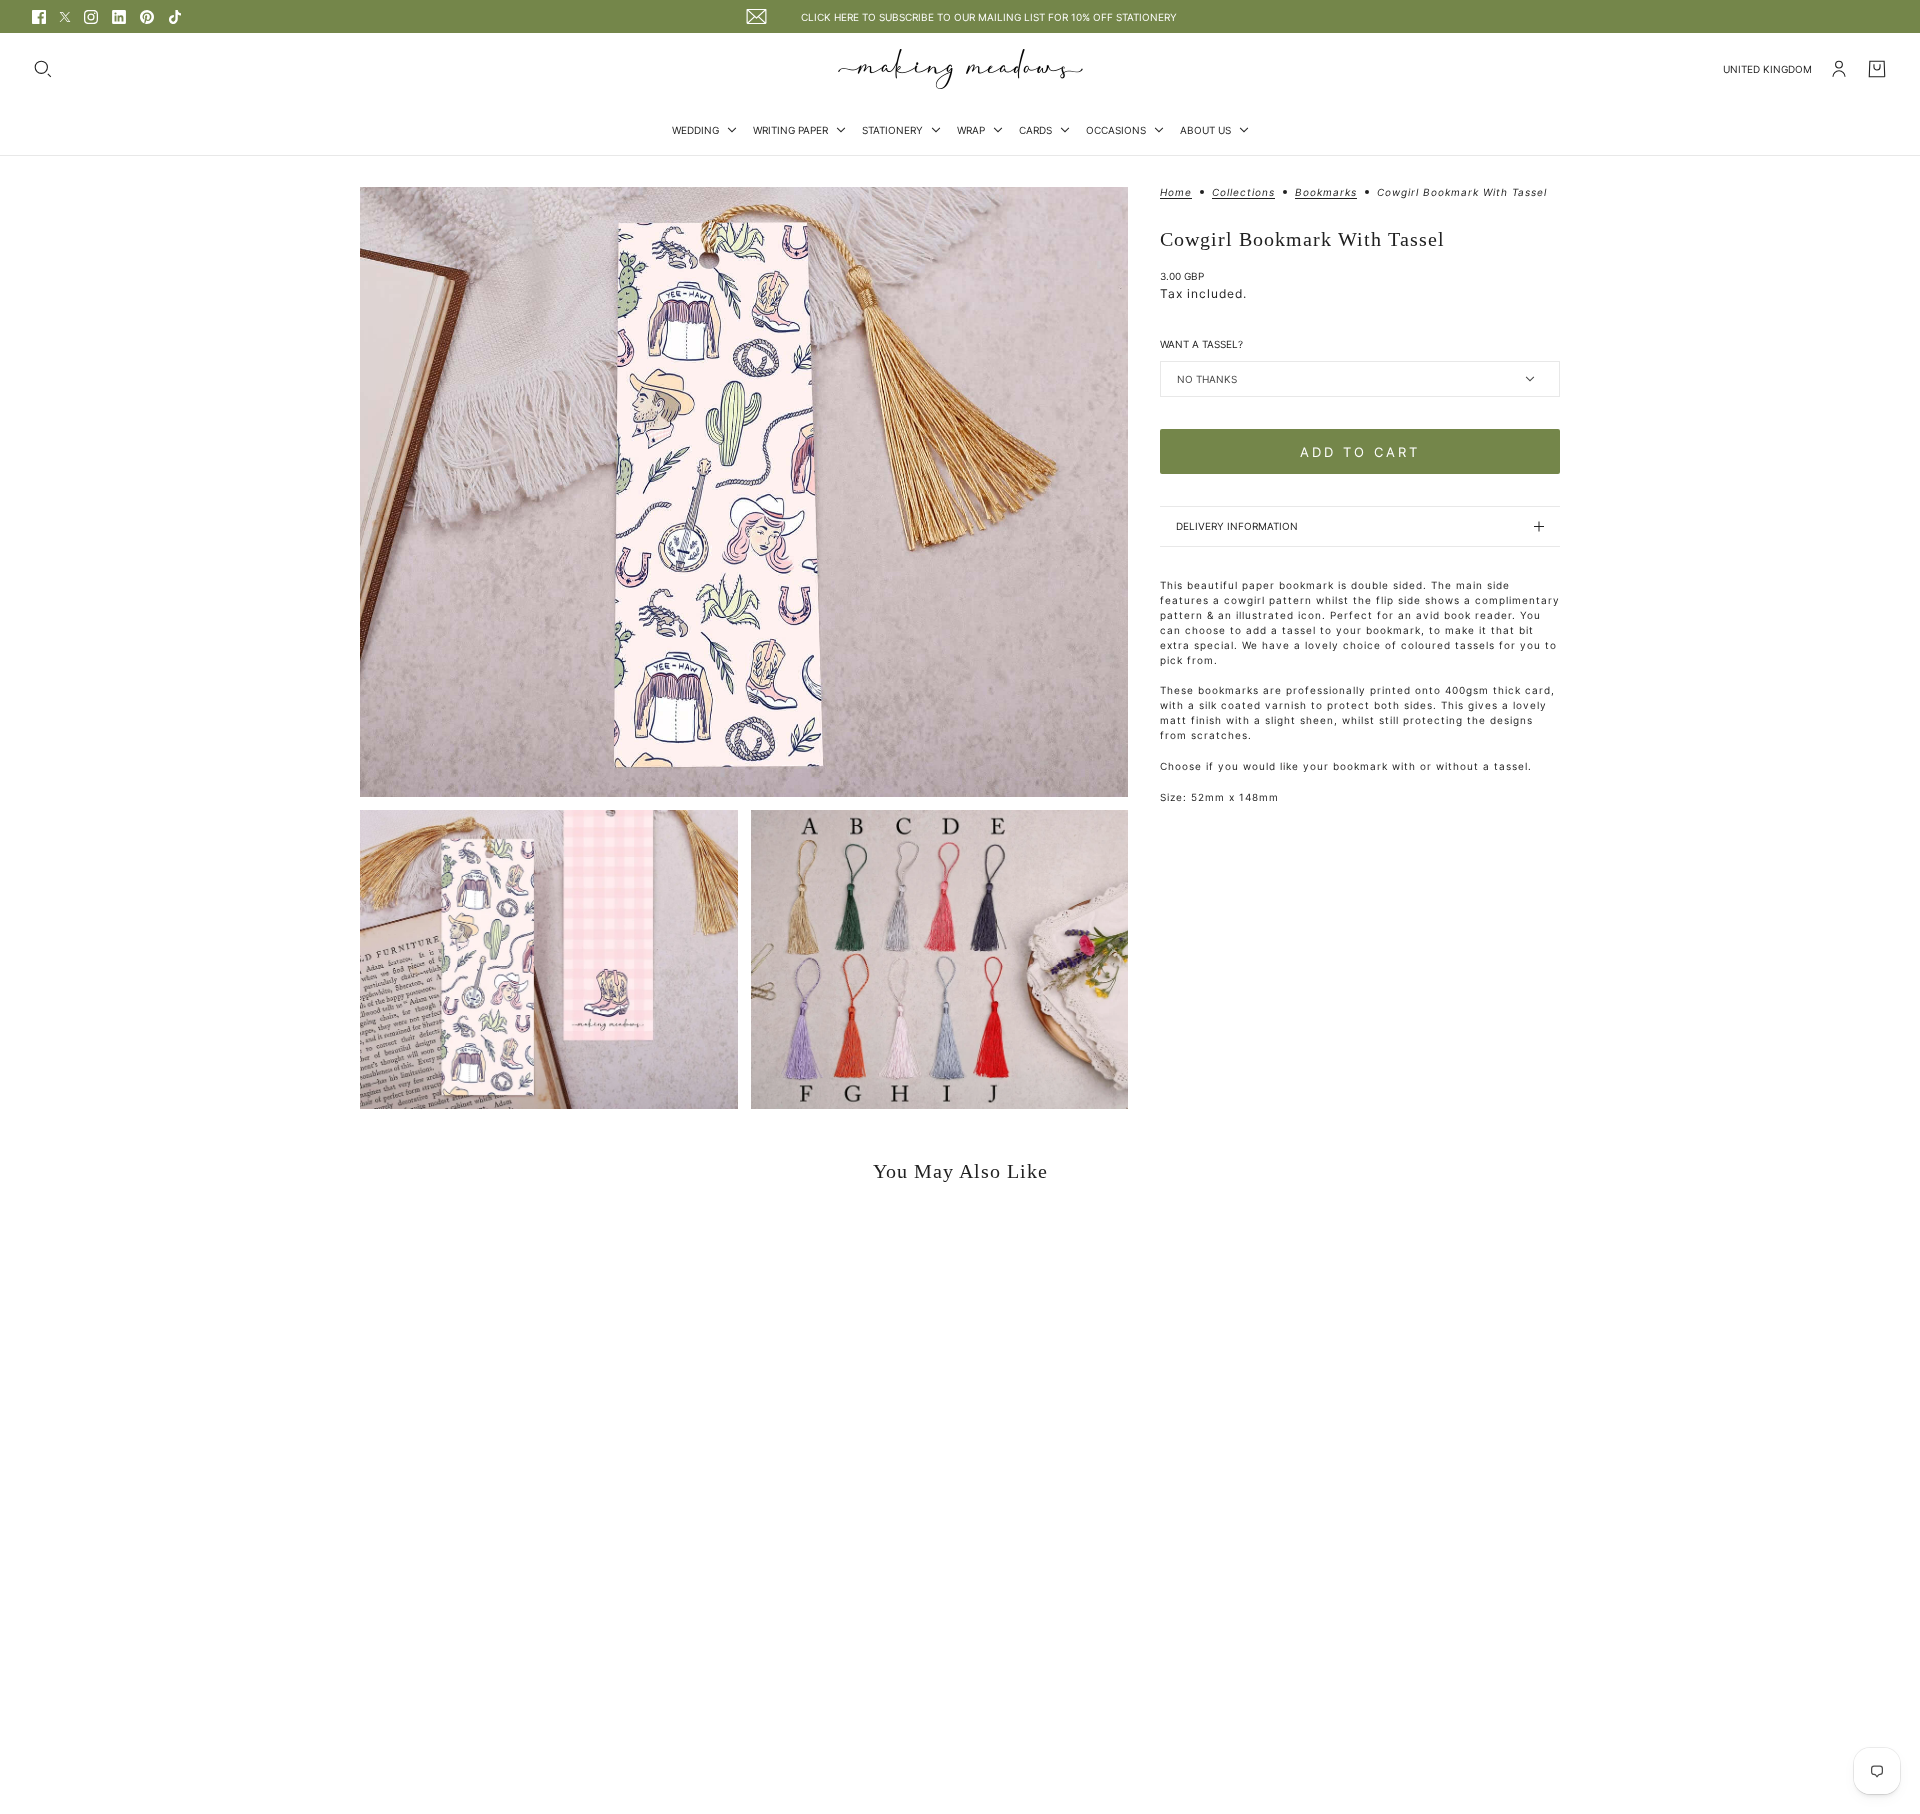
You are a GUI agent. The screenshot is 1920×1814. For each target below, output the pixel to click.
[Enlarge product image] (744, 492)
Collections (1243, 192)
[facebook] (39, 17)
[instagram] (91, 17)
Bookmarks (1326, 192)
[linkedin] (119, 17)
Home (1176, 192)
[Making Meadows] (960, 69)
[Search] (43, 69)
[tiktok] (175, 17)
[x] (65, 17)
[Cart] (1877, 69)
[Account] (1839, 69)
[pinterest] (147, 17)
